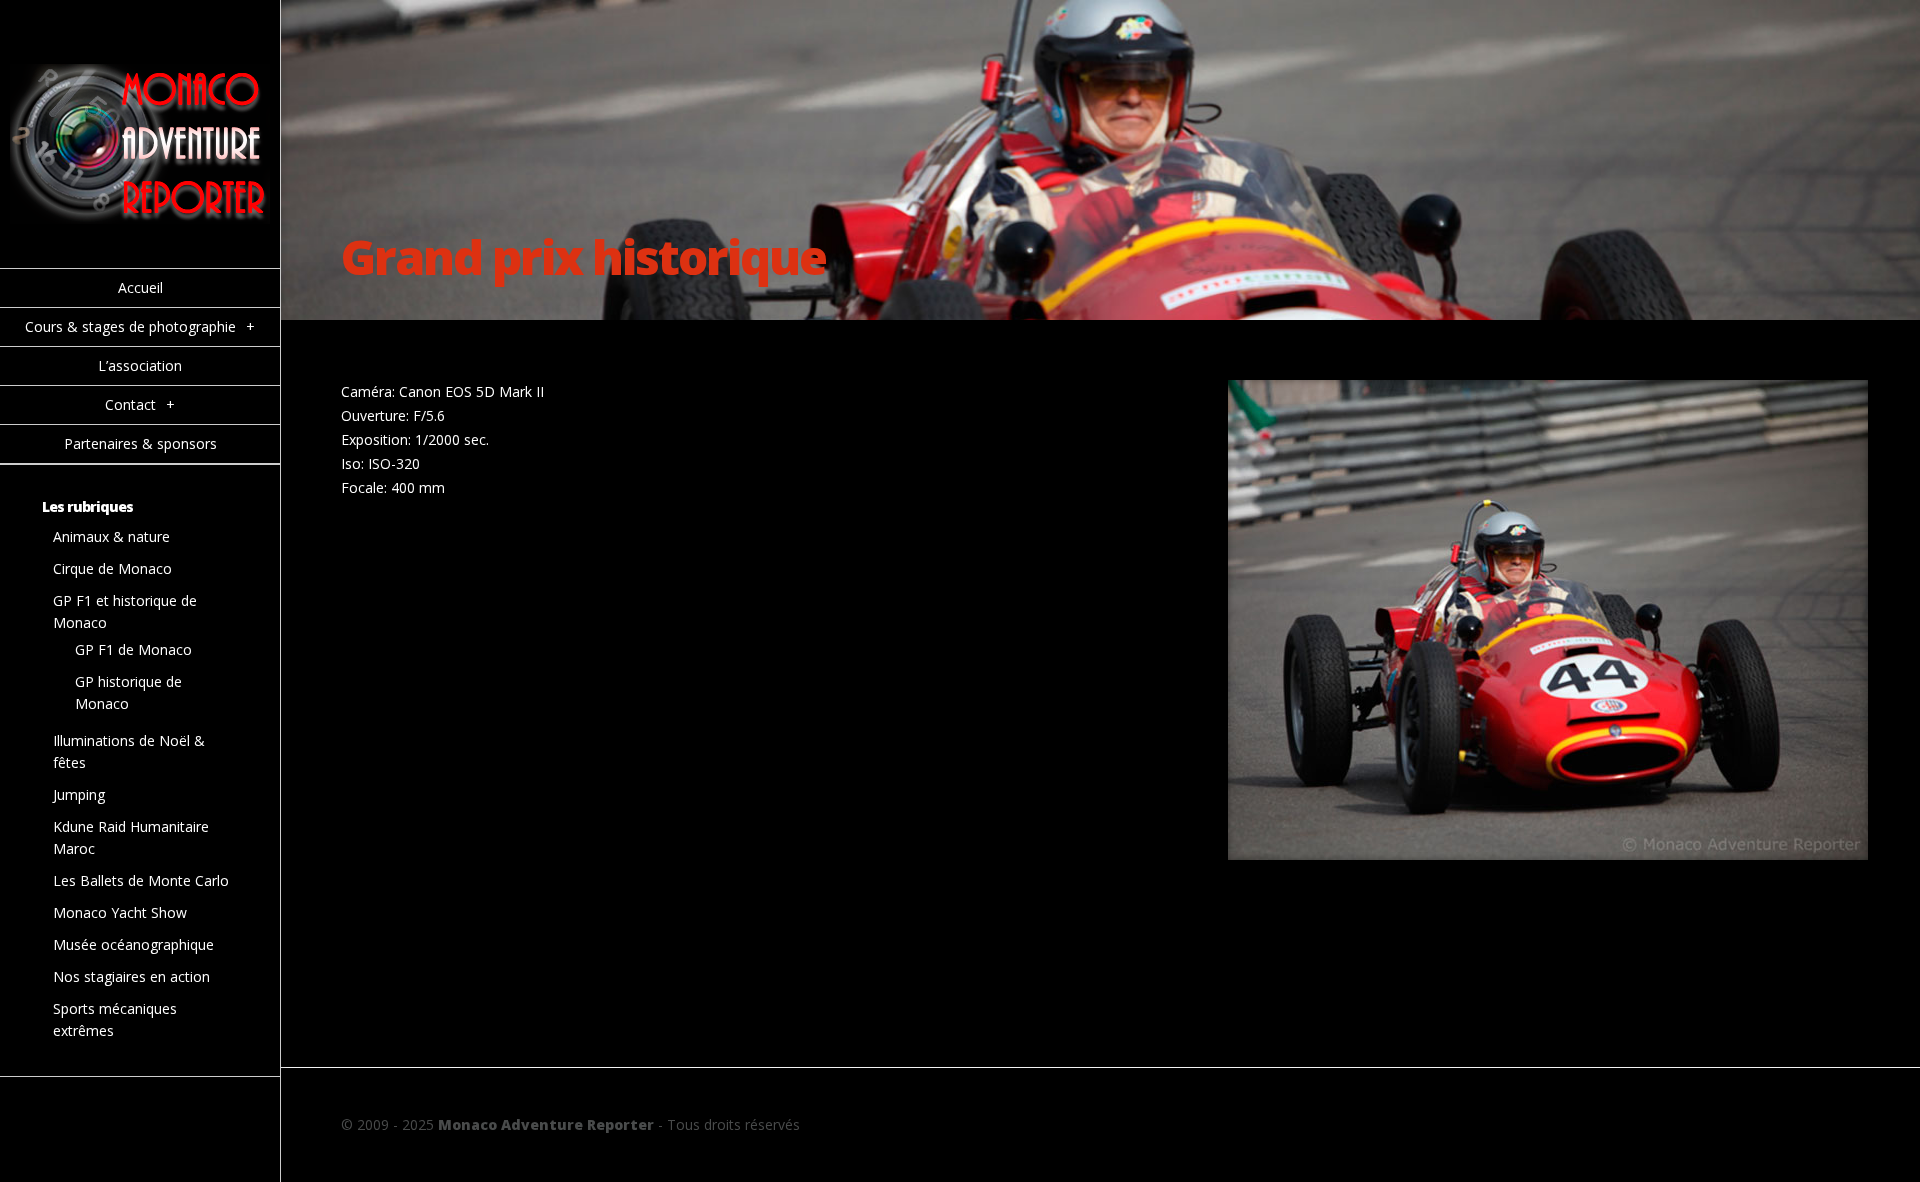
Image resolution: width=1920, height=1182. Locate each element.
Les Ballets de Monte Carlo (141, 880)
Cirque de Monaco (112, 568)
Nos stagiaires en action (131, 976)
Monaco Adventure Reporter (546, 1124)
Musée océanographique (133, 944)
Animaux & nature (111, 536)
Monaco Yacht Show (120, 912)
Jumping (79, 794)
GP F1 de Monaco (133, 649)
